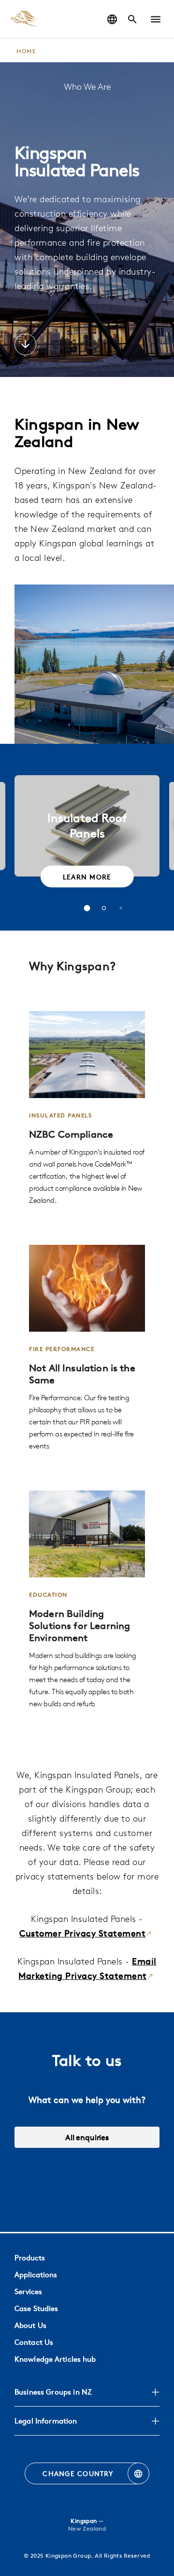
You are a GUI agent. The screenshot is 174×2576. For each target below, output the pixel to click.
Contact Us (34, 2342)
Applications (36, 2275)
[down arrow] (25, 346)
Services (28, 2291)
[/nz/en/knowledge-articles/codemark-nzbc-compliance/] (87, 1109)
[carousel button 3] (121, 908)
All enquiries (87, 2137)
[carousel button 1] (87, 908)
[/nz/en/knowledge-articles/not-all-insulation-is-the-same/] (87, 1348)
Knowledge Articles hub (55, 2359)
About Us (30, 2325)
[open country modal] (112, 19)
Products (30, 2258)
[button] (156, 19)
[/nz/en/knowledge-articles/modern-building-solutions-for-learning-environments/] (87, 1600)
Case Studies (36, 2308)
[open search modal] (132, 19)
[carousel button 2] (104, 908)
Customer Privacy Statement (82, 1933)
